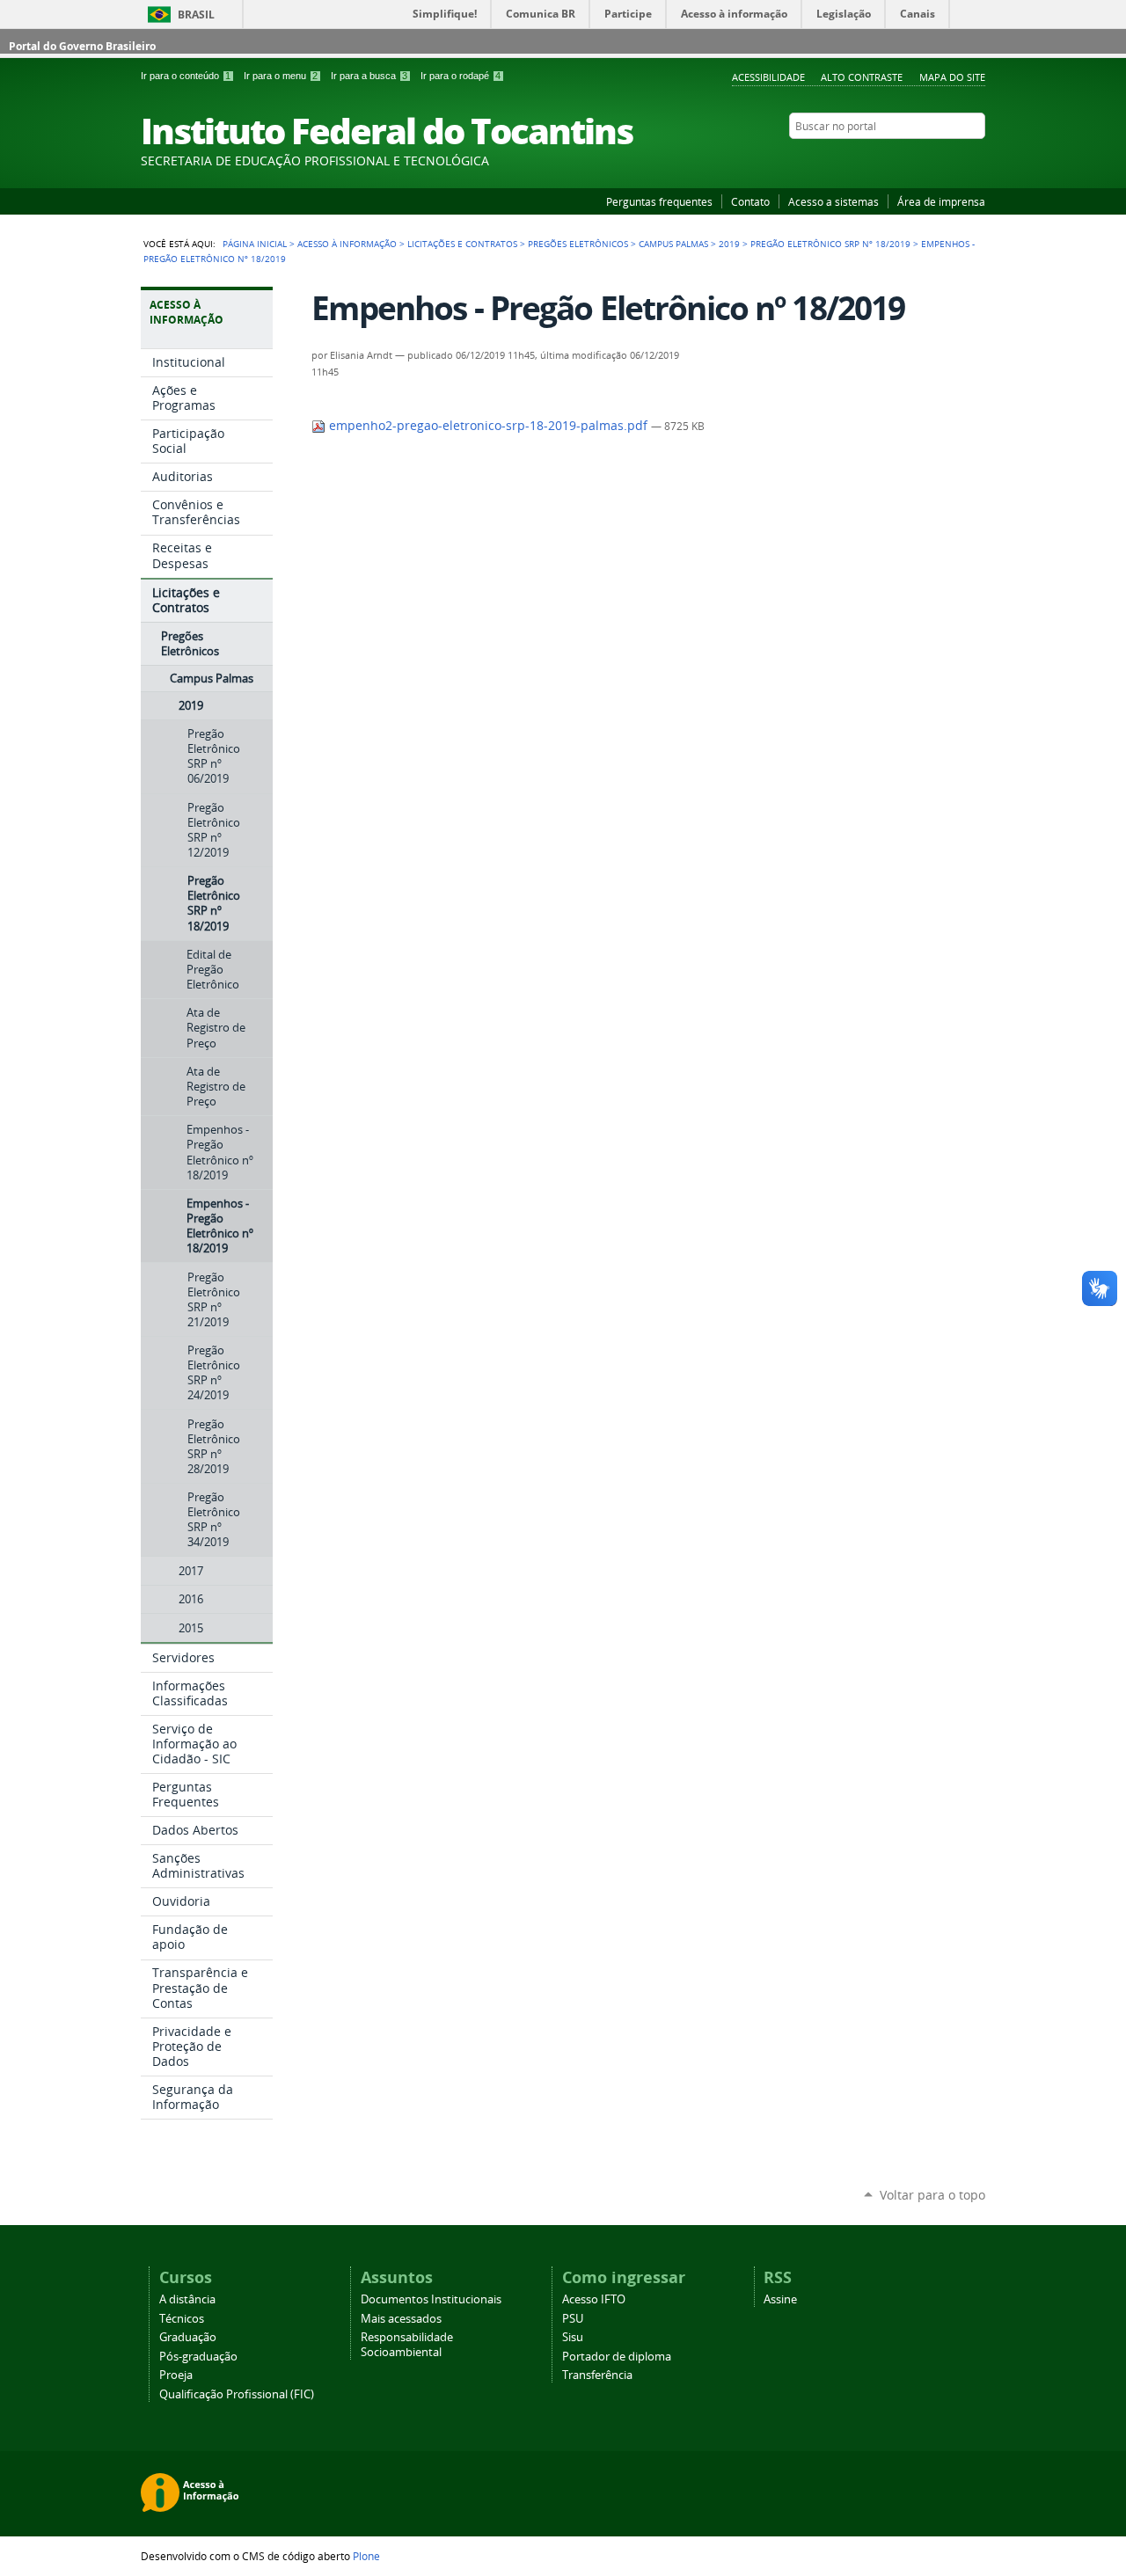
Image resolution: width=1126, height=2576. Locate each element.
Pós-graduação (198, 2357)
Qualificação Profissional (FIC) (237, 2394)
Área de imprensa (941, 201)
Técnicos (182, 2319)
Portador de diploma (617, 2357)
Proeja (176, 2375)
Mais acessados (401, 2319)
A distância (187, 2299)
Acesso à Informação (347, 244)
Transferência (597, 2375)
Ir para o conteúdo (186, 76)
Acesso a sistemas (834, 201)
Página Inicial (255, 244)
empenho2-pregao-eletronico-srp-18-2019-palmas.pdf (488, 426)
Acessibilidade (768, 77)
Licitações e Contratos (462, 244)
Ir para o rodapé (461, 76)
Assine (780, 2299)
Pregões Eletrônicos (578, 244)
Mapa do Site (952, 77)
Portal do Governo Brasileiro (82, 46)
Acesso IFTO (594, 2299)
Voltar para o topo (932, 2195)
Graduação (188, 2337)
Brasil (196, 15)
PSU (573, 2319)
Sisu (573, 2337)
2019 (729, 244)
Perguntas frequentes (659, 201)
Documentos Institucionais (431, 2299)
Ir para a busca (369, 76)
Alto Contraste (862, 77)
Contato (750, 201)
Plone (366, 2556)
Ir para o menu (281, 76)
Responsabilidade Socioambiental (407, 2345)
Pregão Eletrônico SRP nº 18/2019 (830, 244)
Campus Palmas (673, 244)
